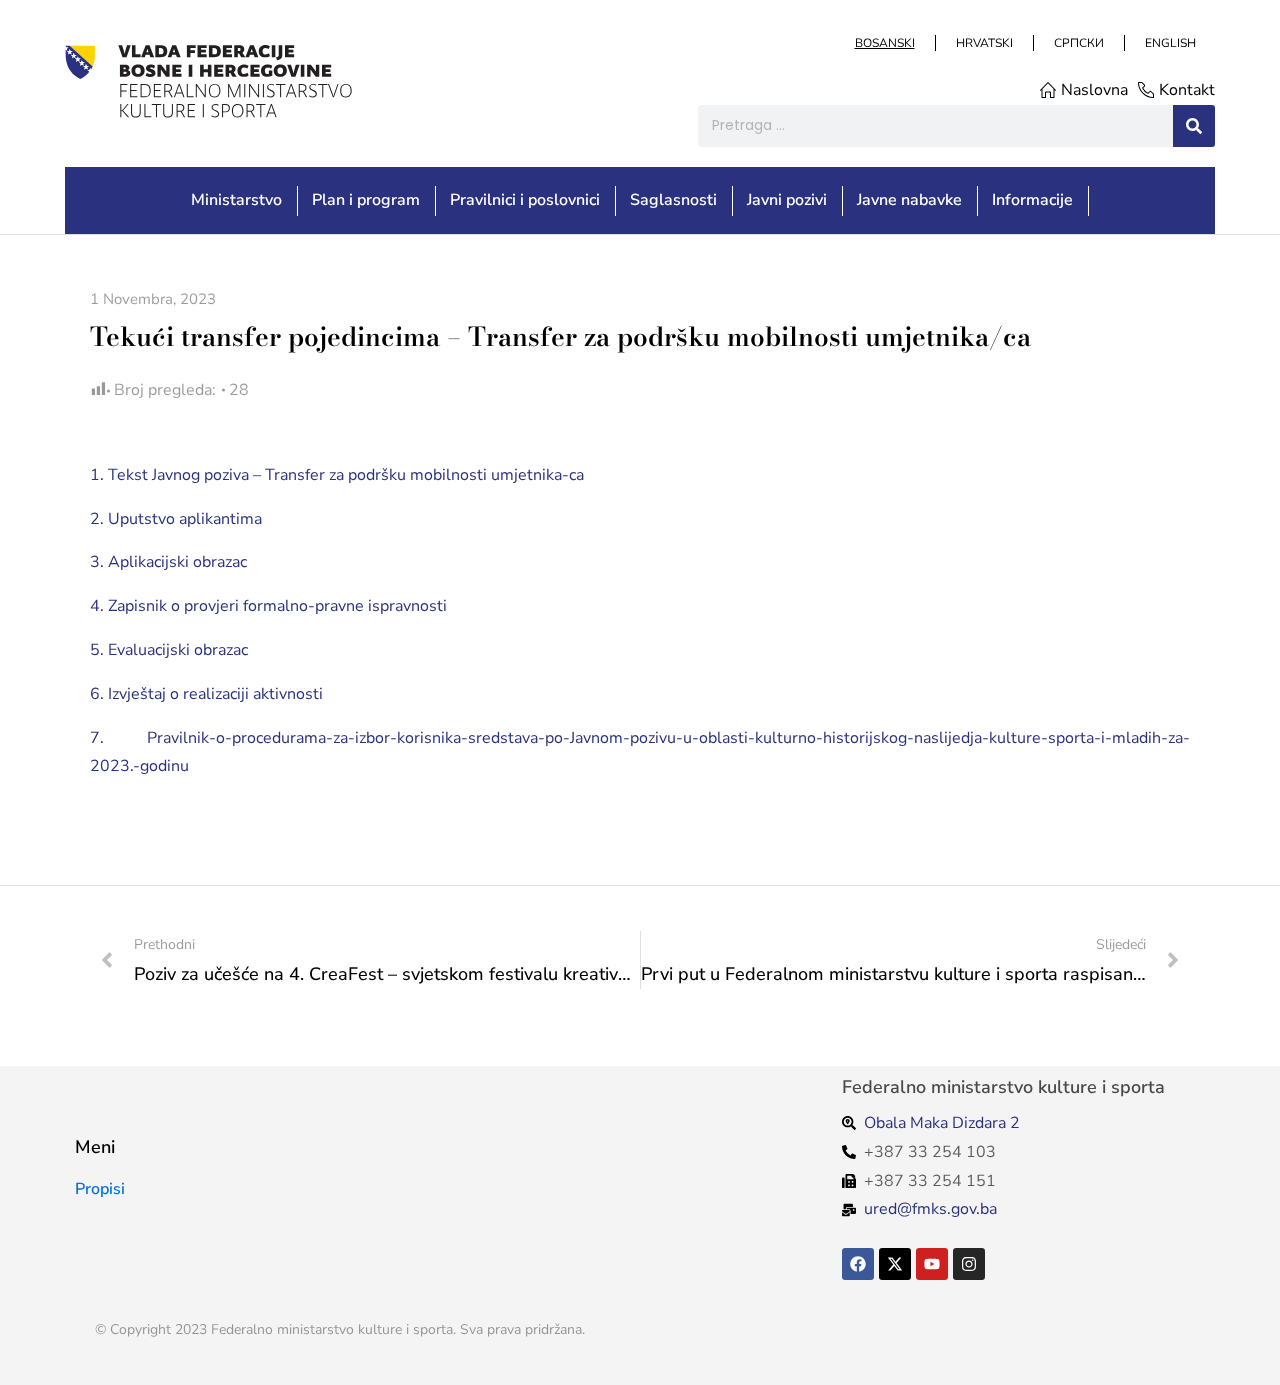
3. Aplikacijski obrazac (168, 562)
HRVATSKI (983, 43)
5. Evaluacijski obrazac (169, 650)
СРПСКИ (1078, 43)
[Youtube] (932, 1264)
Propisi (100, 1189)
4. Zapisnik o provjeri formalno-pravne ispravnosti (268, 606)
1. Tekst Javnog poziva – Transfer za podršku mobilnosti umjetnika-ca (337, 475)
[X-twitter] (895, 1264)
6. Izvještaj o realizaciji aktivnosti (206, 694)
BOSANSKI (884, 43)
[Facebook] (858, 1264)
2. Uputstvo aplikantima (176, 519)
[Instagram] (969, 1264)
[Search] (1194, 126)
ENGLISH (1169, 43)
